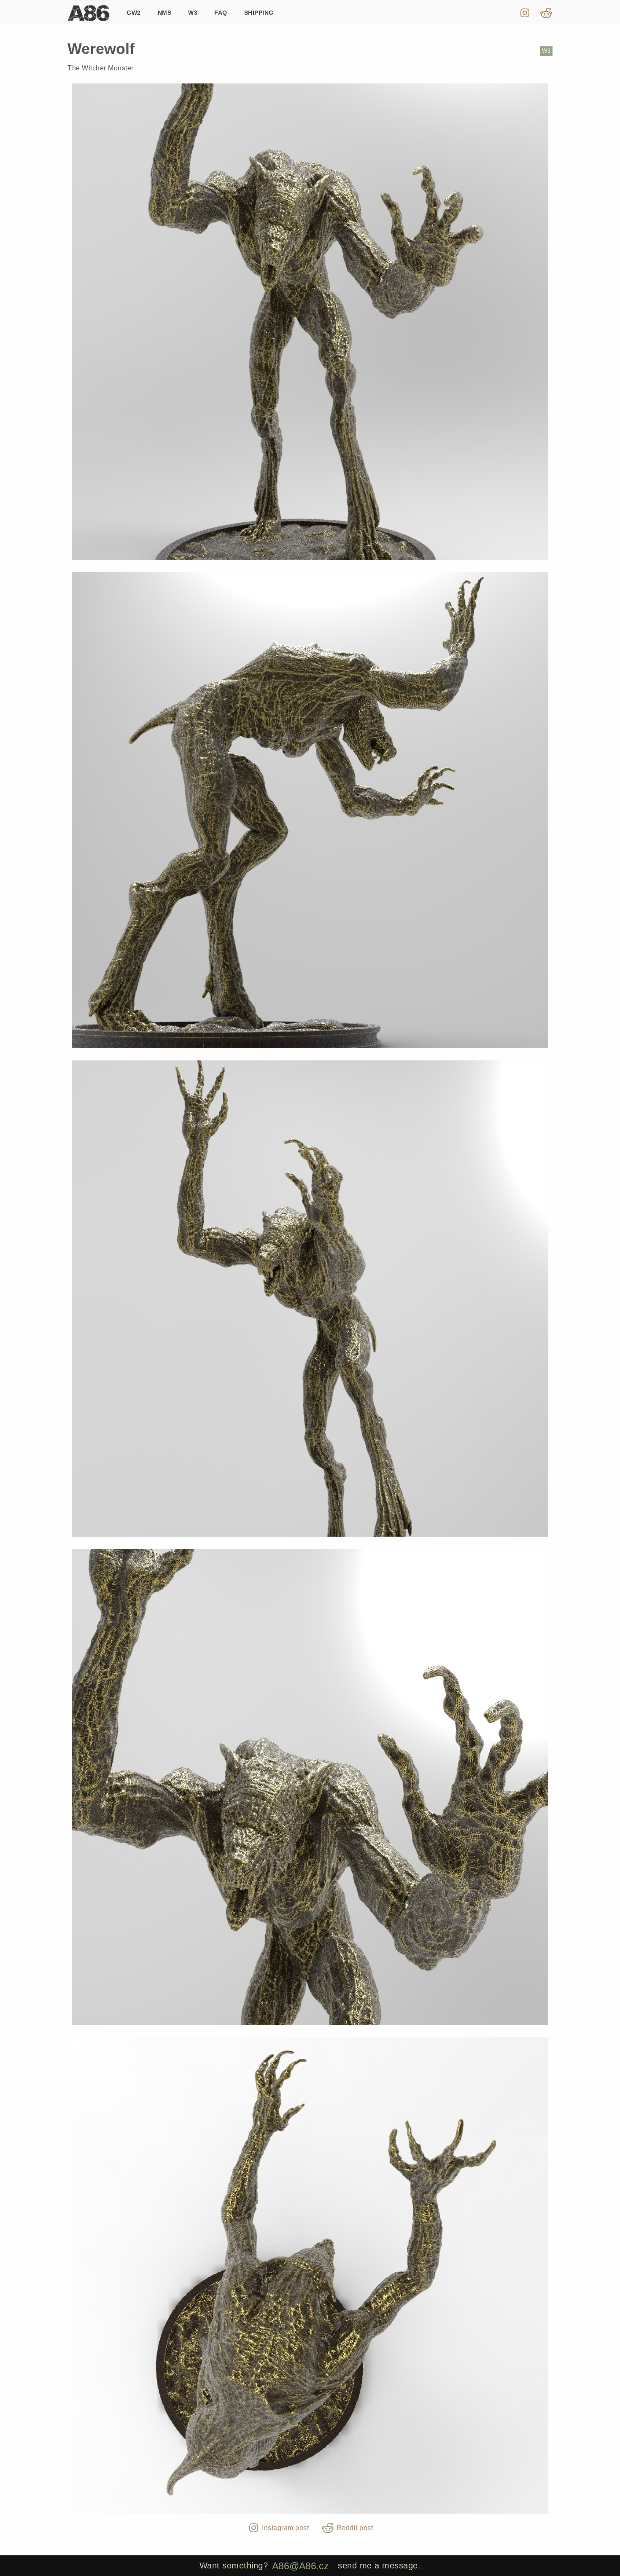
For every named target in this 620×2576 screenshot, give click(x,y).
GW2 (134, 13)
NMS (165, 13)
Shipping (259, 13)
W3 (193, 13)
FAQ (221, 13)
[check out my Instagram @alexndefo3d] (525, 13)
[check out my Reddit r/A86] (546, 13)
